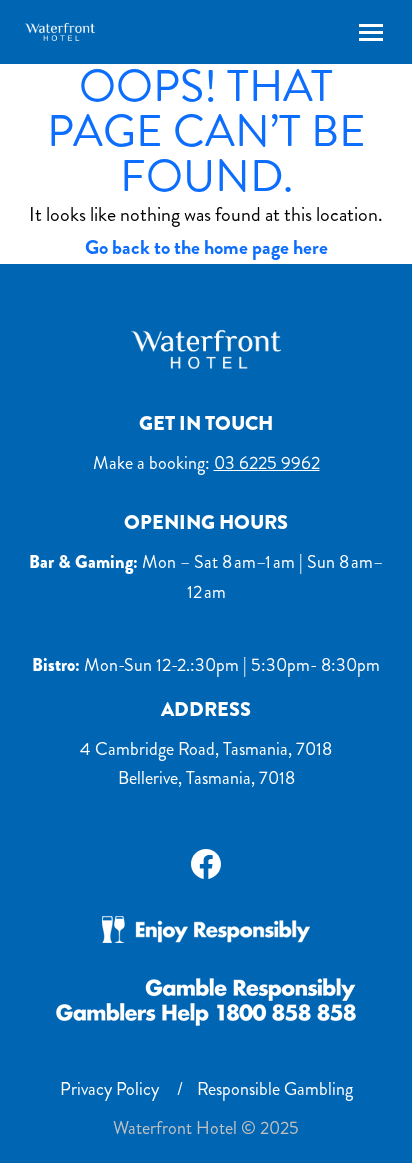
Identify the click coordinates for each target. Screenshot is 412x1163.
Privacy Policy (109, 1089)
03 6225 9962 (267, 463)
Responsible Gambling (275, 1089)
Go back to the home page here (206, 247)
